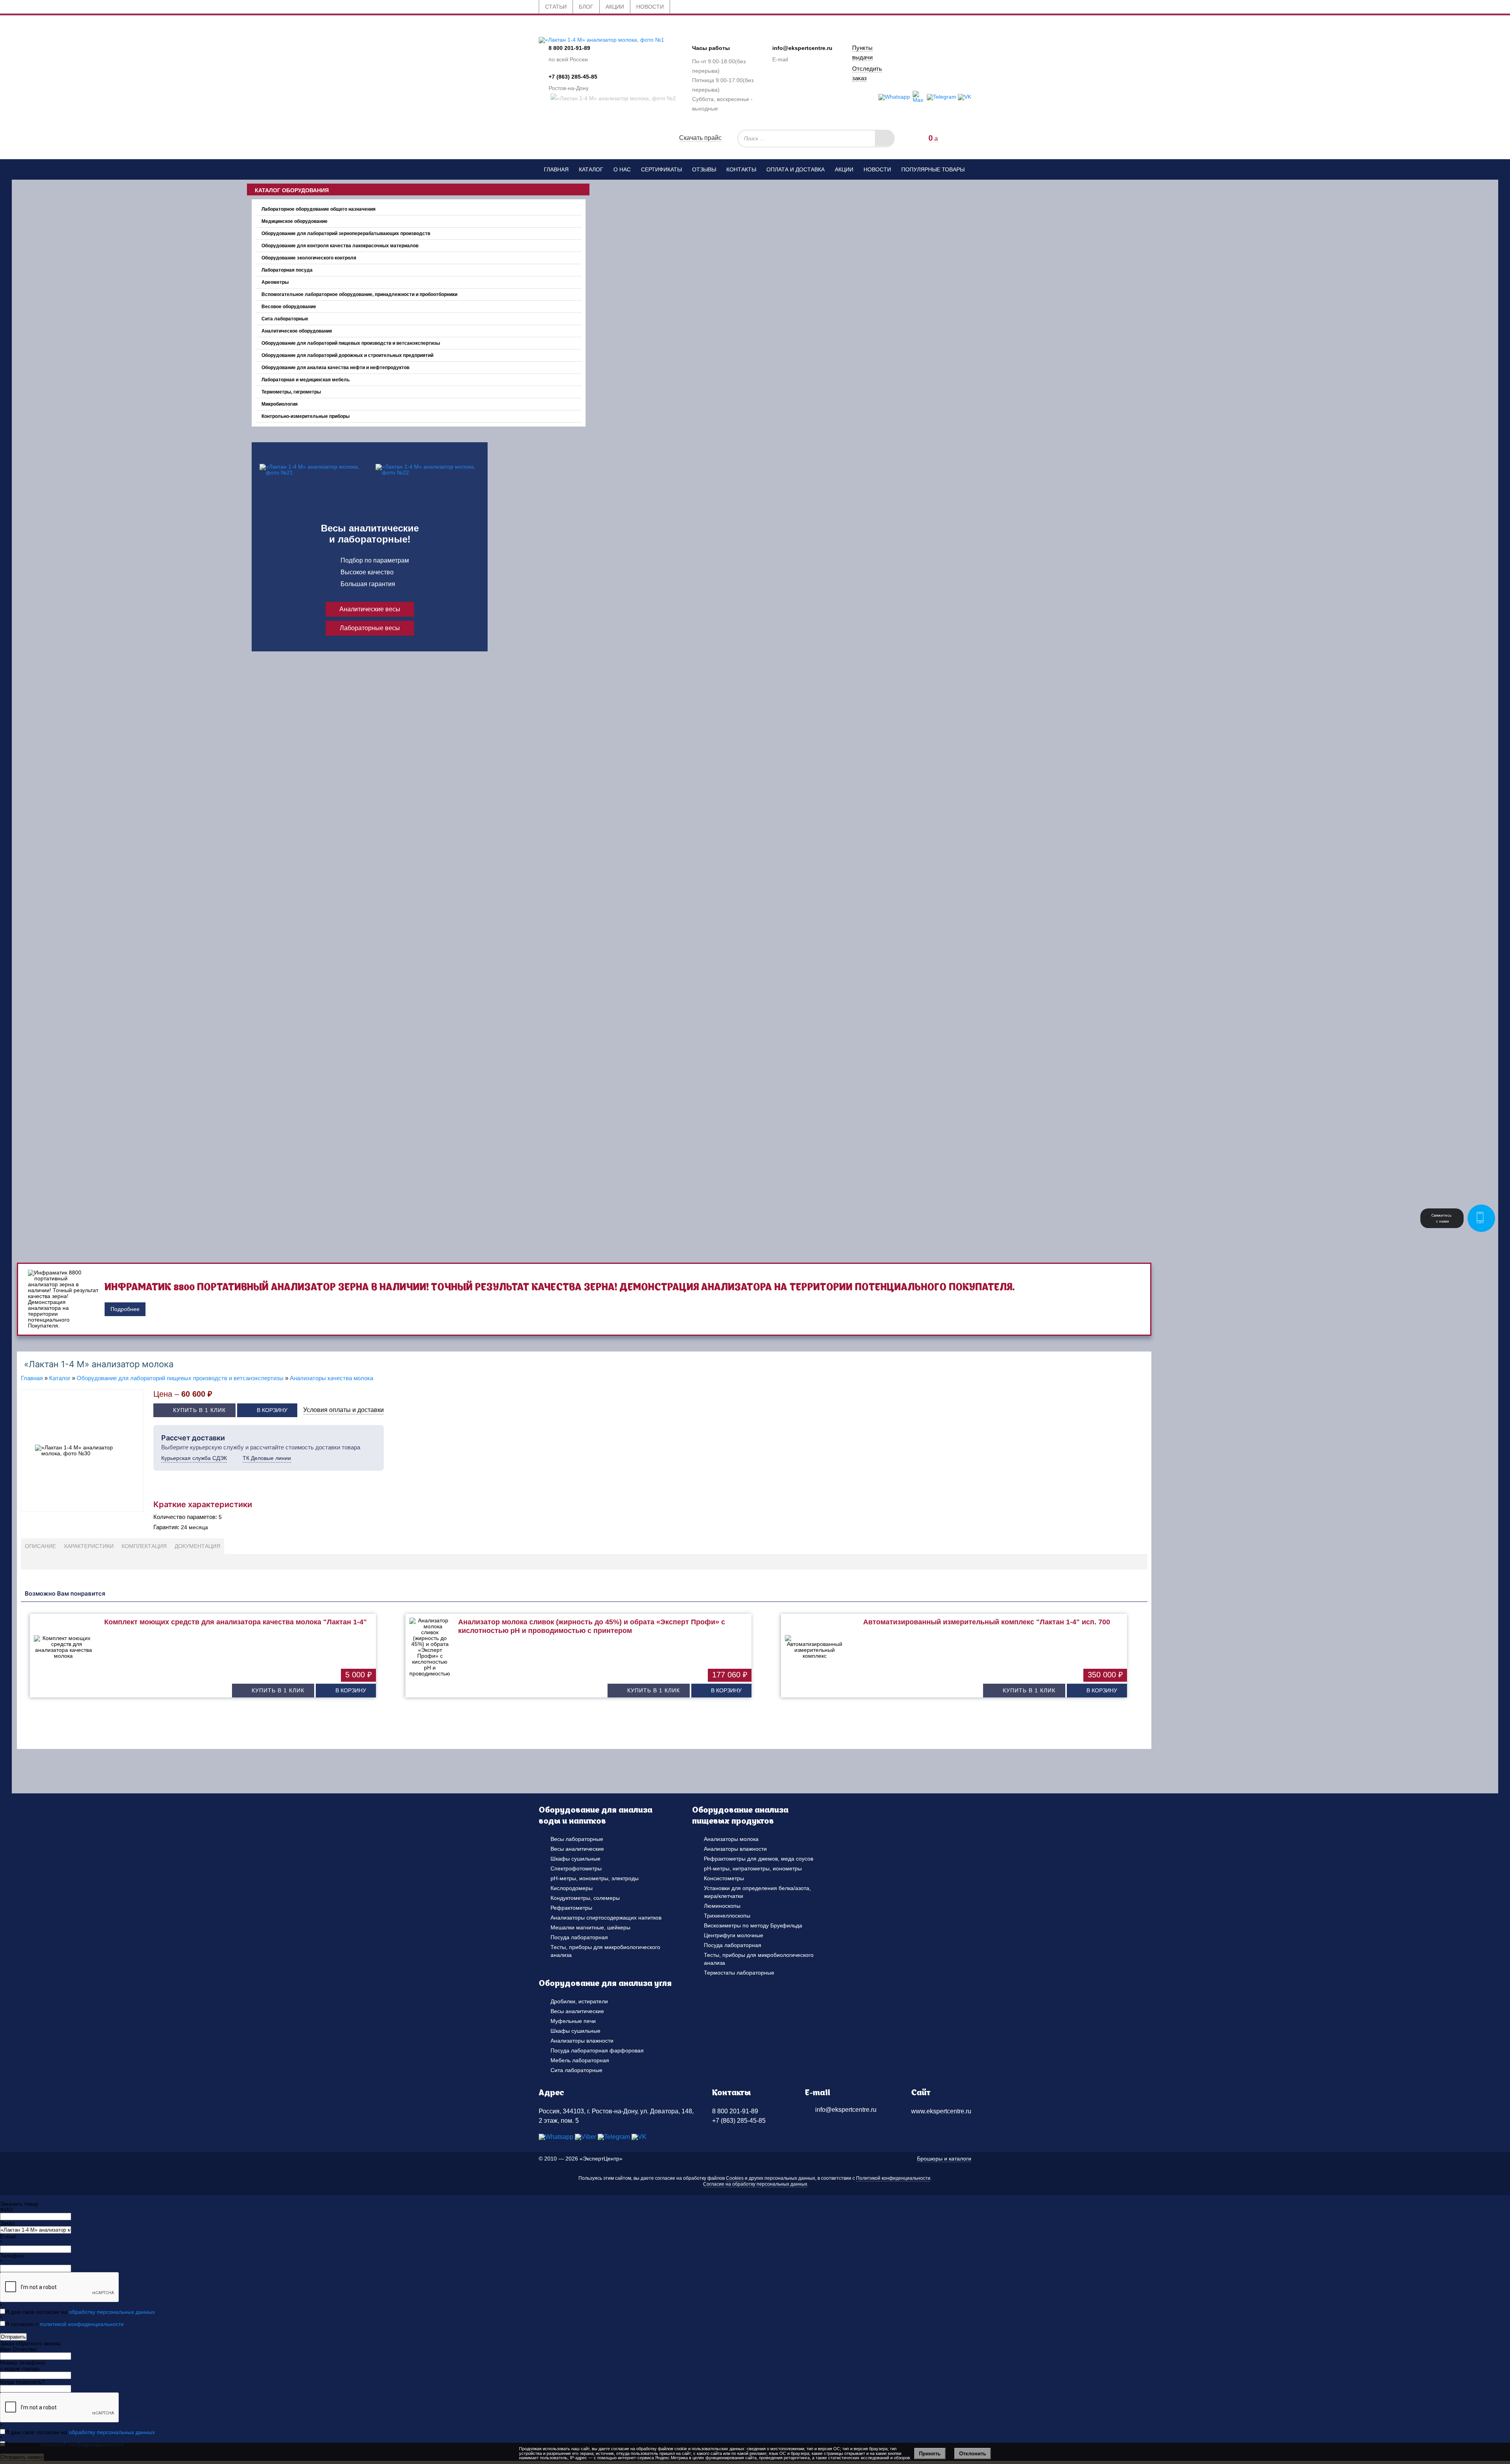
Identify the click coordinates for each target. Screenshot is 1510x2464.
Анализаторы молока (731, 1839)
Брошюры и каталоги (944, 2159)
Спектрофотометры (576, 1868)
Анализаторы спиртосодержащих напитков (606, 1918)
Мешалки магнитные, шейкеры (590, 1927)
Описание (40, 1546)
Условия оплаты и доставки (343, 1410)
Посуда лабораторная (579, 1937)
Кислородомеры (572, 1888)
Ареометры (275, 282)
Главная (556, 169)
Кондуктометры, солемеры (585, 1898)
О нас (622, 169)
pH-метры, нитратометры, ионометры (753, 1868)
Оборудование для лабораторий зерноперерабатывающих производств (346, 234)
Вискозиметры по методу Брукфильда (753, 1925)
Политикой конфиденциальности (893, 2178)
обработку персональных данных (112, 2312)
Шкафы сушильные (575, 1859)
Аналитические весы (370, 609)
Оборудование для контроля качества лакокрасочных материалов (340, 246)
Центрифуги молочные (734, 1935)
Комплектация (144, 1546)
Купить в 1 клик (199, 1410)
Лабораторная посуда (287, 270)
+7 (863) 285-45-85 (573, 77)
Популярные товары (933, 169)
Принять (930, 2454)
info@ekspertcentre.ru (802, 48)
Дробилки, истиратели (579, 2001)
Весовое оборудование (289, 307)
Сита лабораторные (285, 319)
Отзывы (704, 169)
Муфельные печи (573, 2021)
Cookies (735, 2178)
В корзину (272, 1410)
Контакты (741, 169)
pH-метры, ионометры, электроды (595, 1878)
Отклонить (973, 2454)
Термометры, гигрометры (291, 392)
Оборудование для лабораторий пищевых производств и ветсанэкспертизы (351, 343)
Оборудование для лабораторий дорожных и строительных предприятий (347, 355)
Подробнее (125, 1309)
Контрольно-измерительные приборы (306, 416)
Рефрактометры (571, 1908)
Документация (197, 1546)
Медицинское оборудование (295, 221)
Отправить (13, 2337)
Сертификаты (661, 169)
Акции (844, 169)
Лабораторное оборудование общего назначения (319, 209)
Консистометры (724, 1878)
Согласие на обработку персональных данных (755, 2184)
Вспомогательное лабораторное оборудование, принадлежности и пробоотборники (359, 294)
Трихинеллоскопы (727, 1916)
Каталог (591, 169)
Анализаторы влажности (735, 1849)
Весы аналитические (577, 1849)
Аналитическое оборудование (297, 331)
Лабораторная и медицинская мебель (306, 380)
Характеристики (89, 1546)
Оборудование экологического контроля (309, 258)
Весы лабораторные (577, 1839)
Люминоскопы (722, 1906)
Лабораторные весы (370, 628)
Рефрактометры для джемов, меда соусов (759, 1859)
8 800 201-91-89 (569, 48)
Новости (877, 169)
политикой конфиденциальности (82, 2324)
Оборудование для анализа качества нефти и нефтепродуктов (335, 368)
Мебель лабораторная (580, 2060)
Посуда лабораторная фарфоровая (597, 2050)
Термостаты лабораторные (739, 1973)
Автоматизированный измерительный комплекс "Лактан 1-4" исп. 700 (987, 1622)
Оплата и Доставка (796, 169)
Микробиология (280, 404)
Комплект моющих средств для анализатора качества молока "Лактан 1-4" (236, 1622)
